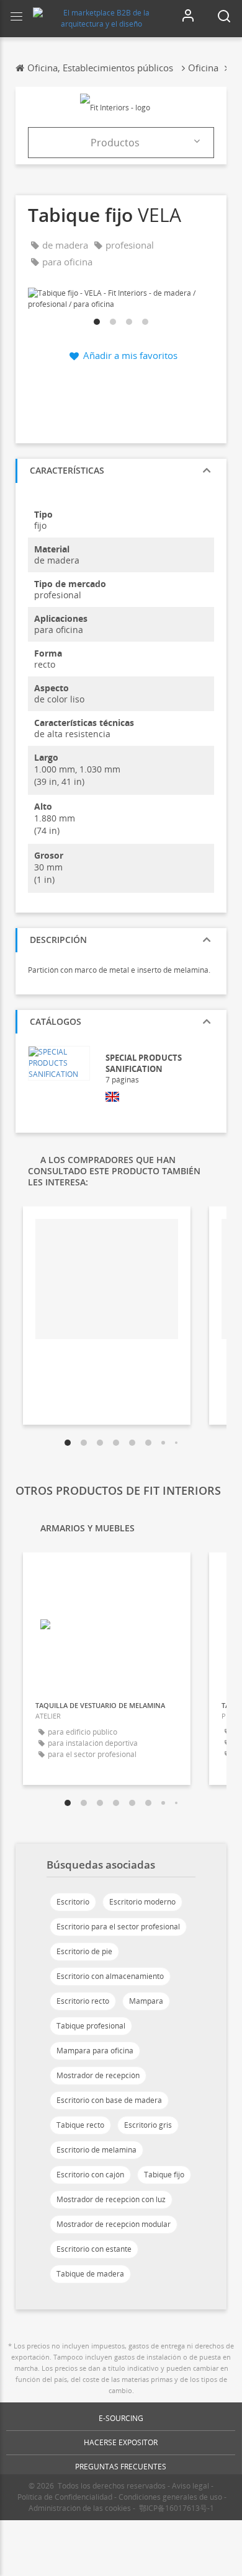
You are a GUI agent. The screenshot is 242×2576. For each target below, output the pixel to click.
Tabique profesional (91, 2026)
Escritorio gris (148, 2125)
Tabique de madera (90, 2274)
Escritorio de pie (84, 1951)
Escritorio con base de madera (109, 2100)
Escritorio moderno (142, 1902)
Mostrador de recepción (98, 2075)
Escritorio (73, 1902)
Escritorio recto (83, 2001)
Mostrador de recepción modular (114, 2224)
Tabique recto (80, 2125)
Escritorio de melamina (96, 2150)
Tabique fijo (164, 2175)
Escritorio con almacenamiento (110, 1976)
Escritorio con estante (94, 2249)
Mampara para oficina (95, 2051)
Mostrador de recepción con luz (111, 2199)
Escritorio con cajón (90, 2175)
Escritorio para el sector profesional (118, 1927)
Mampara (146, 2001)
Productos (115, 143)
